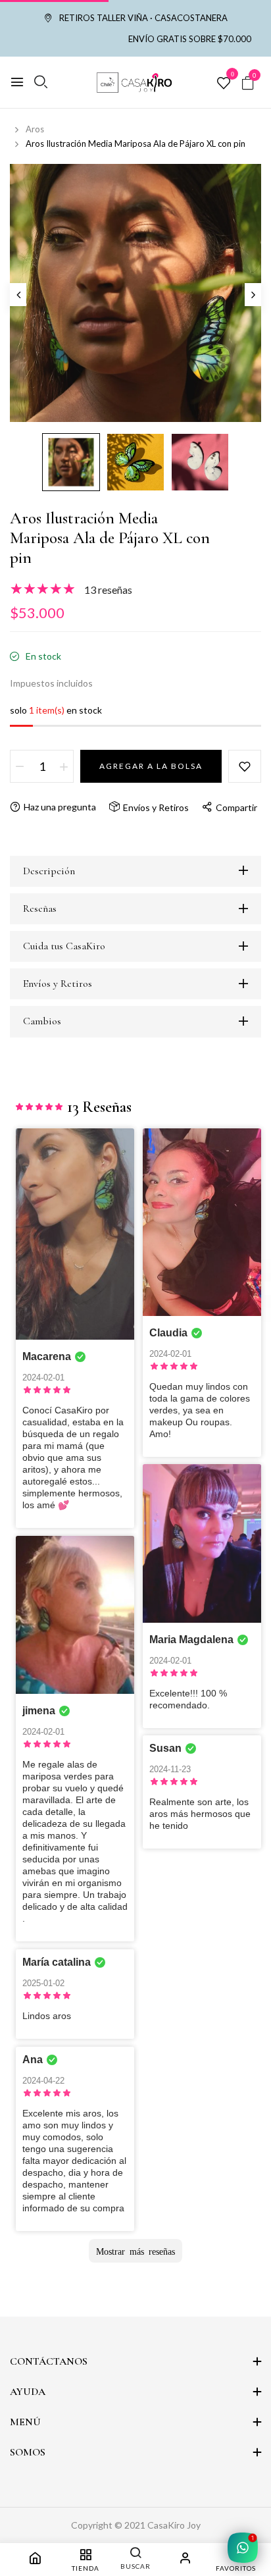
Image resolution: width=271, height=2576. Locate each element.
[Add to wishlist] (245, 766)
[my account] (185, 2560)
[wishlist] (224, 84)
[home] (35, 2560)
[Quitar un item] (20, 766)
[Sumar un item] (64, 766)
